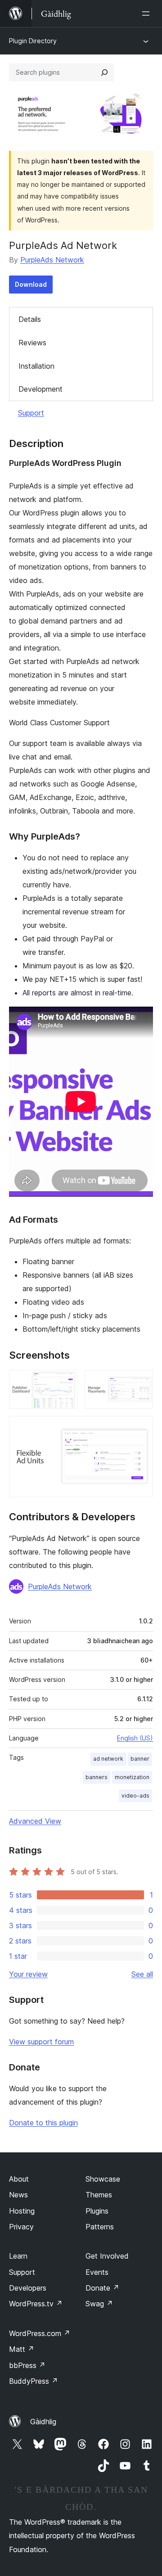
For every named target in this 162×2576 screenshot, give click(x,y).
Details (30, 319)
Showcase (103, 2179)
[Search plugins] (104, 72)
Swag (99, 2304)
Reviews (32, 343)
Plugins (97, 2211)
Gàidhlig (43, 2422)
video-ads (135, 1796)
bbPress (27, 2365)
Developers (28, 2288)
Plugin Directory (33, 41)
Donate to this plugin (43, 2123)
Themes (99, 2195)
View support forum (41, 2042)
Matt (22, 2349)
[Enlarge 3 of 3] (141, 1428)
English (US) (135, 1738)
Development (40, 389)
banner (140, 1759)
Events (97, 2272)
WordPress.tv (36, 2304)
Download (31, 284)
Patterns (100, 2227)
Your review (28, 1974)
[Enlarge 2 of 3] (141, 1382)
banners (97, 1777)
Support (31, 413)
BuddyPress (34, 2381)
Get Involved (107, 2256)
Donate (102, 2288)
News (18, 2195)
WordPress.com (40, 2333)
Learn (18, 2256)
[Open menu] (148, 14)
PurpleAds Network (52, 260)
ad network (108, 1759)
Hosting (22, 2211)
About (19, 2179)
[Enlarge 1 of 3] (65, 1382)
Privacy (21, 2227)
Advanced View (35, 1821)
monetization (132, 1777)
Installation (36, 366)
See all (142, 1974)
